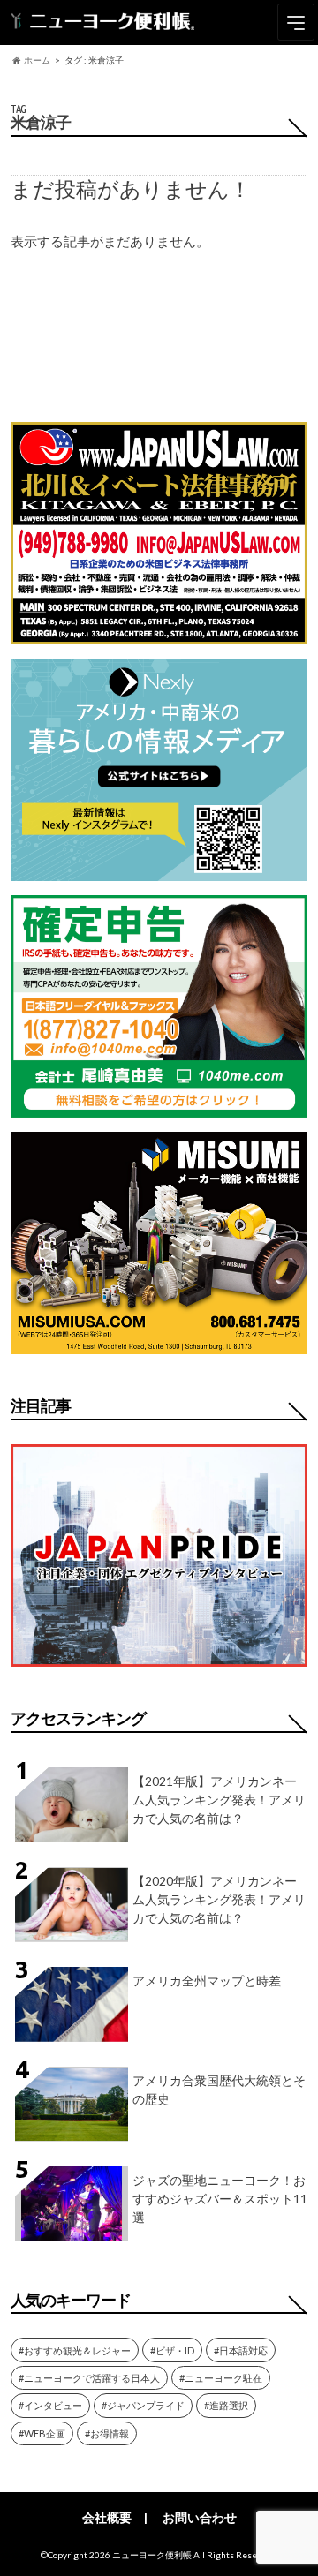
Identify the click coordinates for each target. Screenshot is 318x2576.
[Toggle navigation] (296, 22)
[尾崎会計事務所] (159, 1107)
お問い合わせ (200, 2517)
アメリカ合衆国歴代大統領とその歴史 (219, 2090)
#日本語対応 (241, 2350)
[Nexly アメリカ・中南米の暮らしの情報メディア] (159, 870)
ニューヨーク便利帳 (152, 2555)
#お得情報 (107, 2433)
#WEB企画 (42, 2433)
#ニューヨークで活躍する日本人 (89, 2378)
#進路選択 (226, 2405)
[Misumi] (159, 1343)
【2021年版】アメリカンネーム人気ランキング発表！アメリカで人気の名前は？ (219, 1800)
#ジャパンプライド (143, 2405)
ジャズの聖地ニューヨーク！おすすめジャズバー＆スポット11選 (220, 2199)
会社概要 (107, 2517)
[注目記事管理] (159, 1670)
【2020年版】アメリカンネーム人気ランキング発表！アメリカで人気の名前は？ (219, 1899)
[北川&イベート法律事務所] (159, 633)
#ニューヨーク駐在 (221, 2378)
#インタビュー (50, 2405)
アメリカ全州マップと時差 (207, 1981)
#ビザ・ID (172, 2350)
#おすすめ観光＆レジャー (75, 2350)
